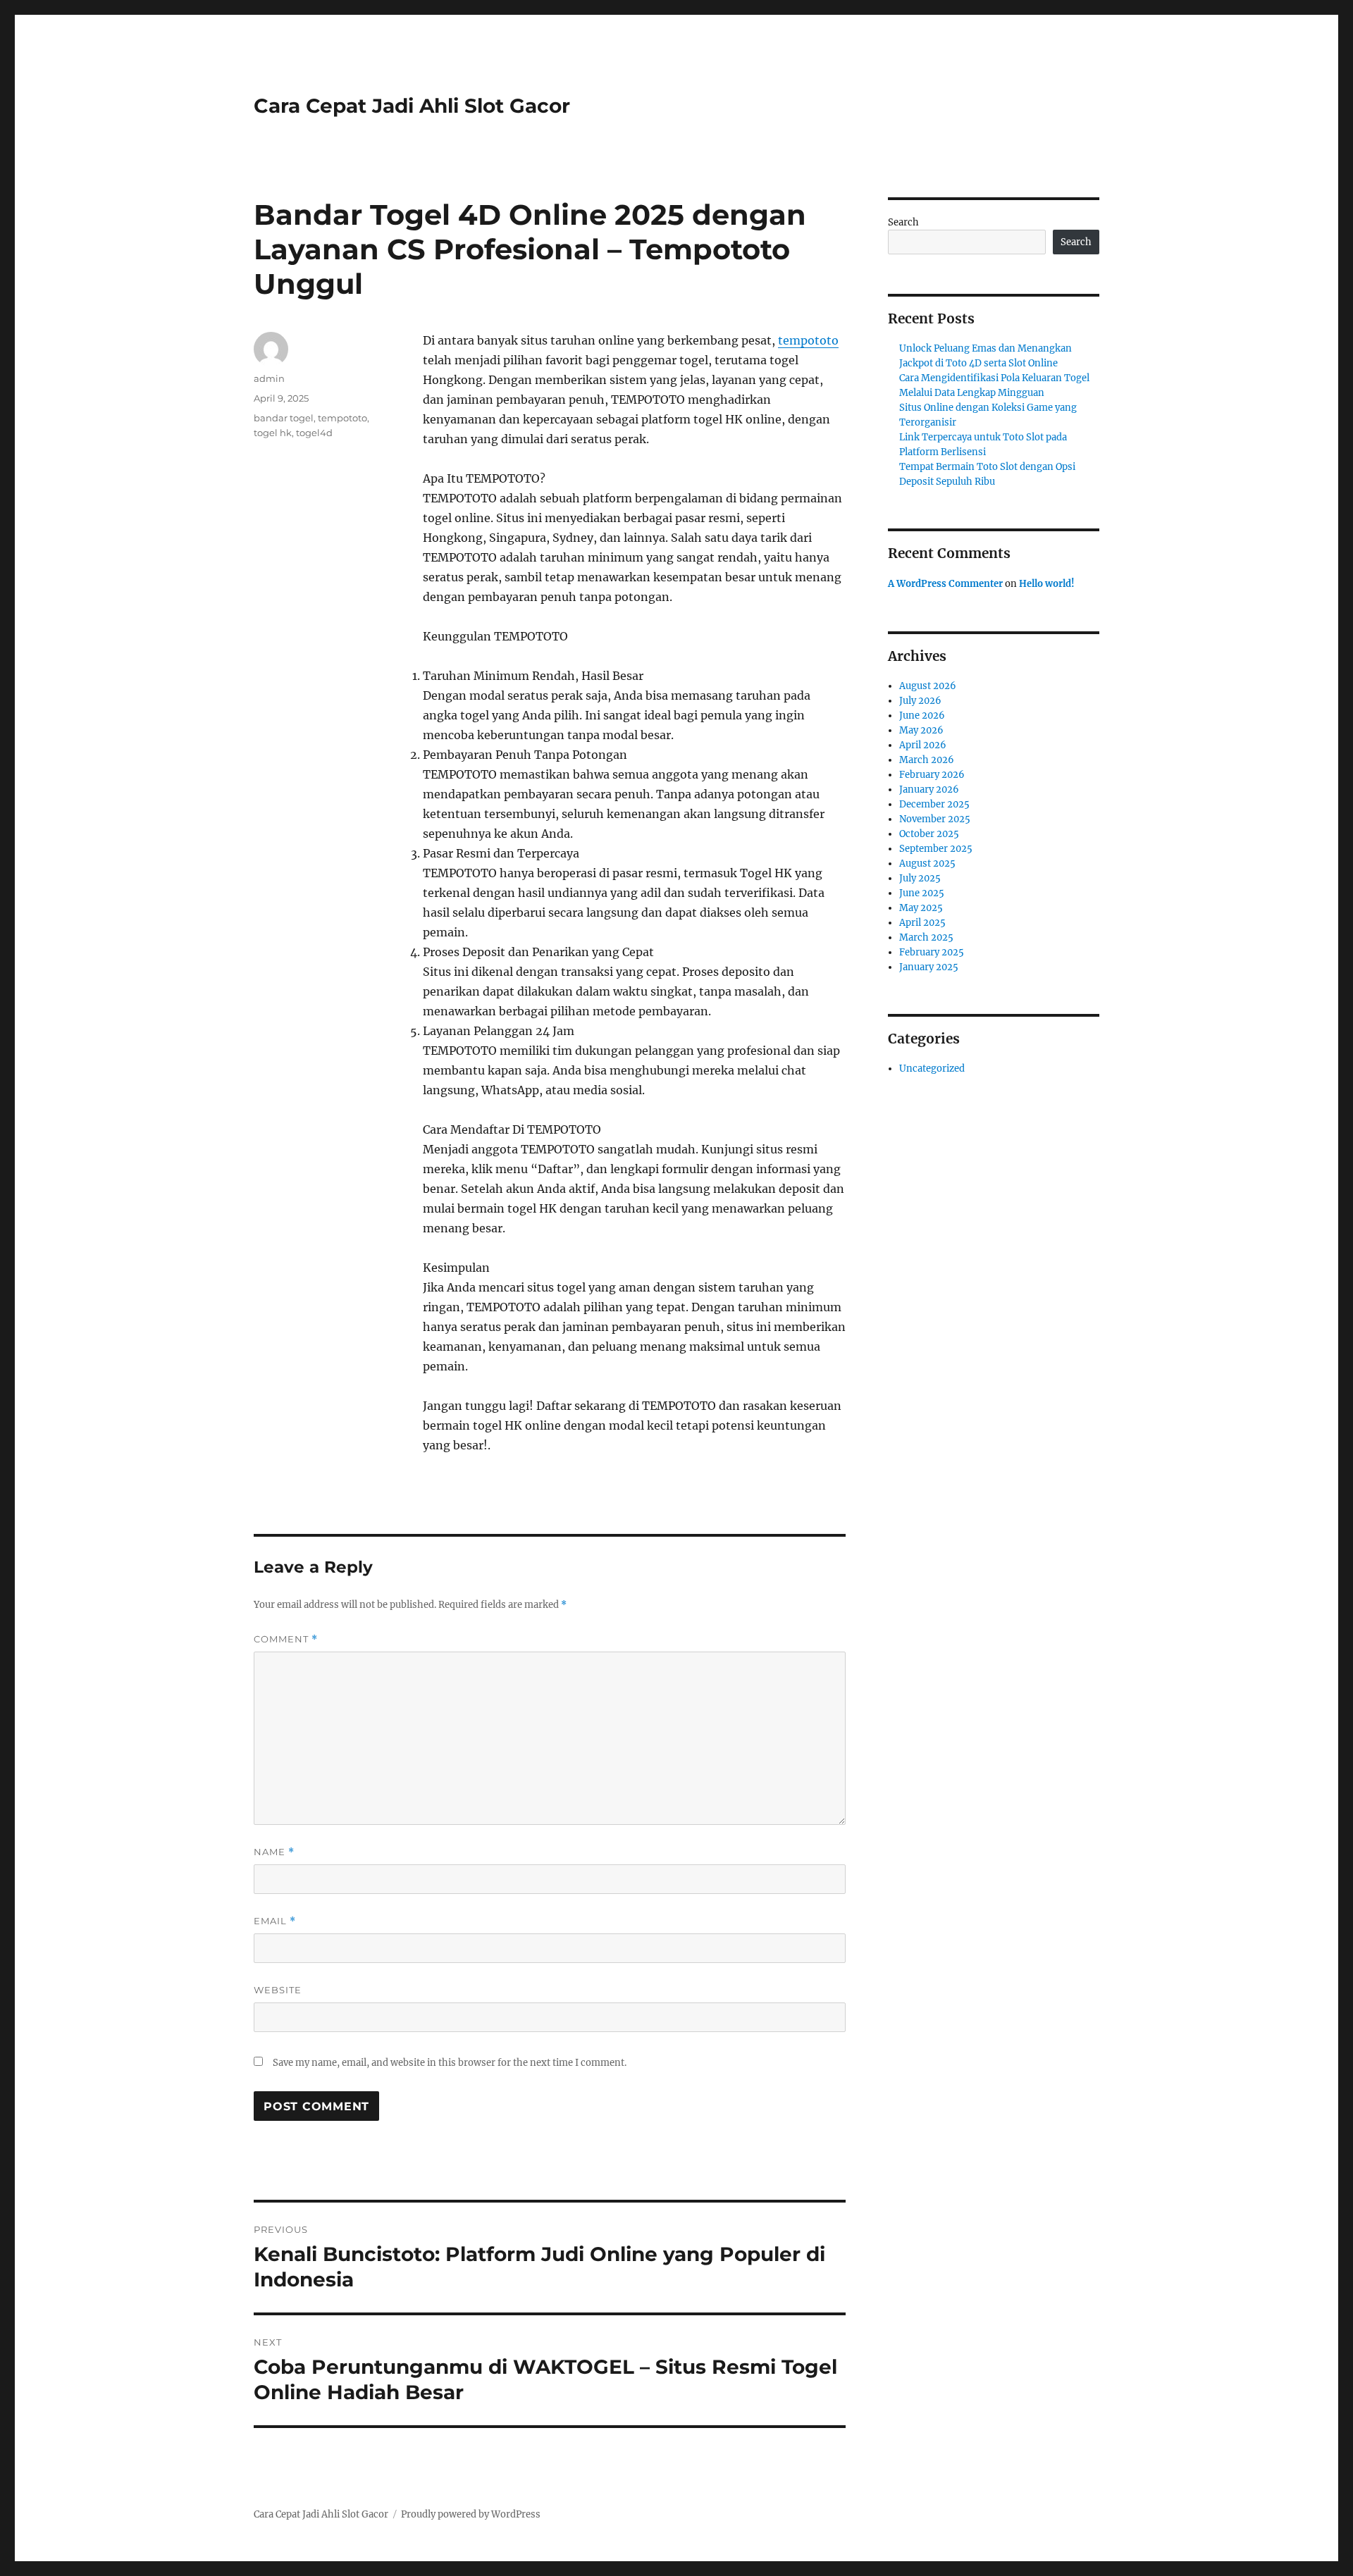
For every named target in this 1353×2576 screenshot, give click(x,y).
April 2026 (923, 745)
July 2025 (920, 878)
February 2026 (932, 775)
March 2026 (927, 760)
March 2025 (926, 937)
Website (278, 1990)
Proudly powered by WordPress (471, 2514)
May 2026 (921, 730)
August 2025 (927, 863)
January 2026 (929, 789)
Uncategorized (932, 1069)
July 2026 (920, 701)
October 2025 (929, 834)
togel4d (314, 433)
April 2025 (922, 923)
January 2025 (929, 967)
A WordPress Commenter (945, 584)
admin (269, 378)
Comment (286, 1639)
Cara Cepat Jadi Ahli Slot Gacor (412, 106)
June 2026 (922, 716)
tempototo (808, 340)
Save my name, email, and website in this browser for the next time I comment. (450, 2063)
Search (903, 222)
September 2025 (936, 849)
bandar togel (284, 418)
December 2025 (934, 804)
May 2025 (921, 908)
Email (275, 1921)
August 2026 (928, 686)
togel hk (273, 433)
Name (274, 1852)
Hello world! (1047, 584)
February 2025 (932, 952)
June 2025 (922, 893)
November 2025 (935, 819)
